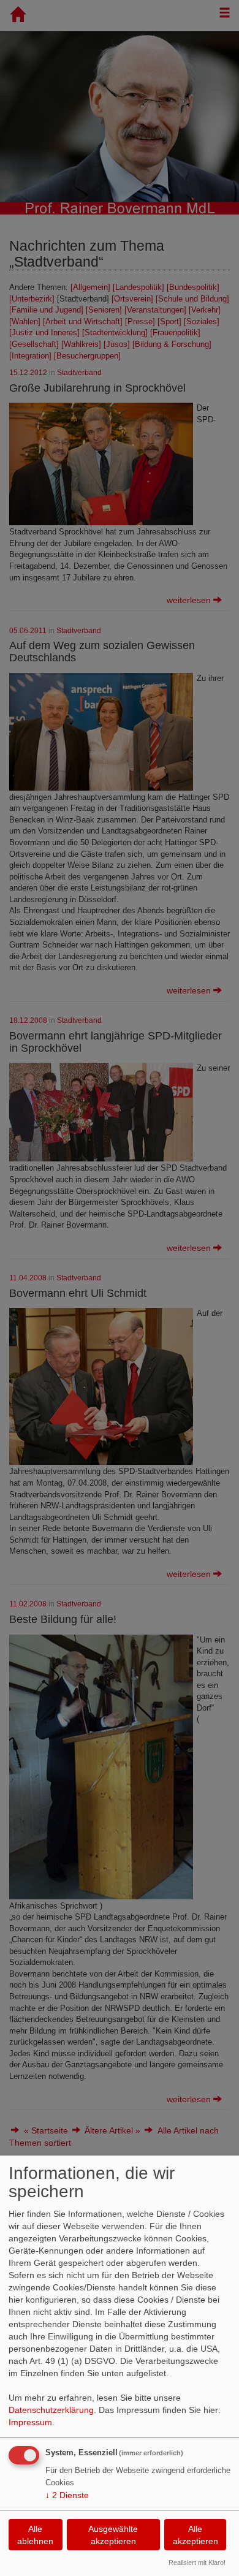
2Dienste (67, 2495)
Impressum (30, 2422)
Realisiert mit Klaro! (197, 2563)
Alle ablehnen (35, 2535)
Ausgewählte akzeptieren (113, 2535)
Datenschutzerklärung (51, 2410)
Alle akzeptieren (195, 2535)
